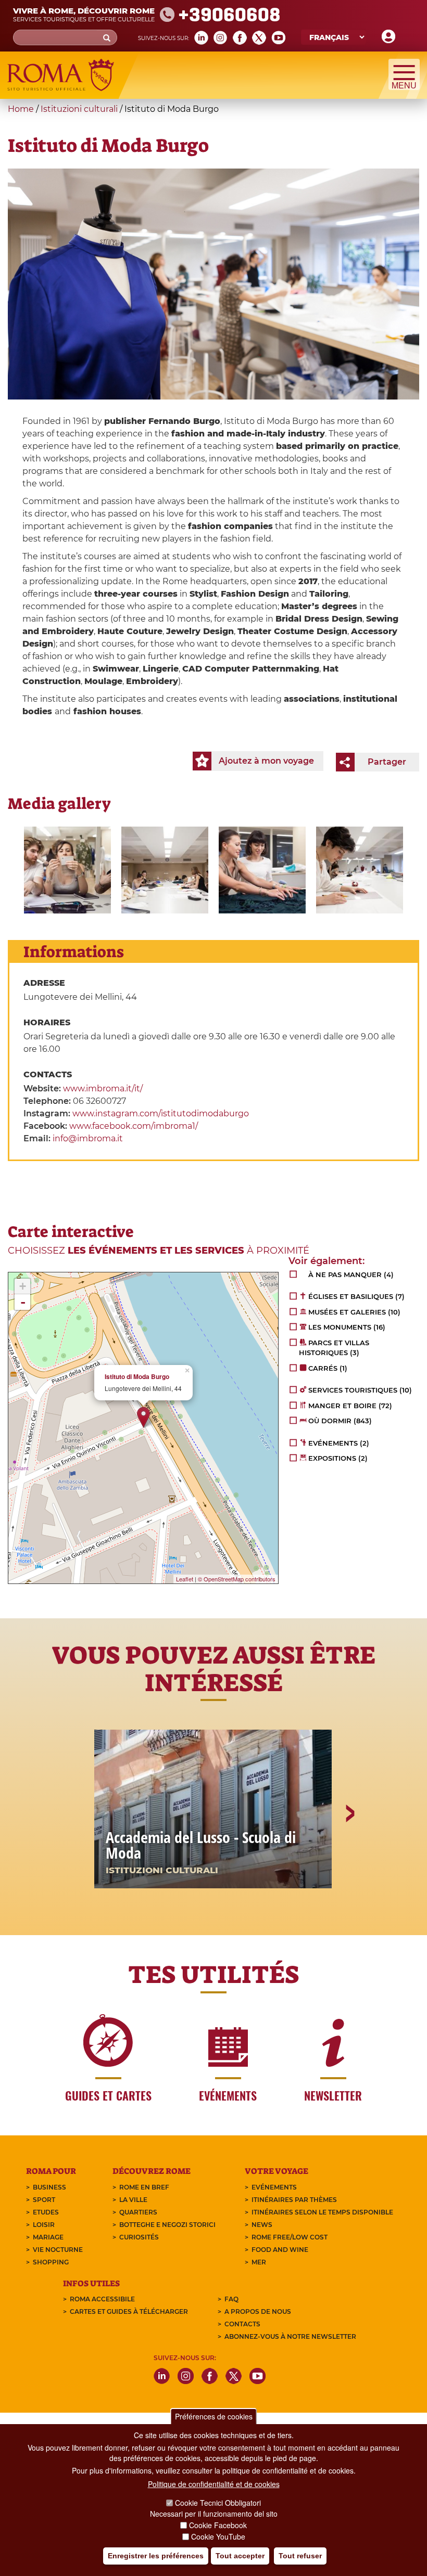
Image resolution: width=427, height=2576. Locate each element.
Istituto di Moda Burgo (137, 1377)
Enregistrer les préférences (156, 2556)
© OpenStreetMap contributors (237, 1579)
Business (49, 2187)
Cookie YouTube (218, 2536)
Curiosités (139, 2237)
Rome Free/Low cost (290, 2237)
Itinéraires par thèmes (294, 2200)
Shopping (51, 2262)
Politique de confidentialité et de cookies (214, 2484)
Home (21, 109)
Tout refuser (300, 2556)
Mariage (48, 2237)
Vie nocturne (58, 2250)
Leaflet (185, 1579)
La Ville (133, 2200)
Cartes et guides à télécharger (129, 2311)
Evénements (274, 2187)
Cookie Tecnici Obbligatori (218, 2503)
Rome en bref (144, 2187)
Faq (231, 2299)
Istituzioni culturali (79, 109)
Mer (259, 2262)
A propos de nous (258, 2311)
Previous (79, 1849)
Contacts (242, 2324)
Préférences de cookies (214, 2416)
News (262, 2225)
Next (349, 1849)
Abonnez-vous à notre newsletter (290, 2336)
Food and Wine (280, 2250)
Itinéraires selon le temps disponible (322, 2212)
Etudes (46, 2212)
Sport (44, 2200)
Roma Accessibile (102, 2299)
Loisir (44, 2225)
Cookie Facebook (218, 2525)
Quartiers (138, 2212)
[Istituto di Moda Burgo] (67, 870)
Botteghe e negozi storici (167, 2225)
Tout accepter (240, 2556)
